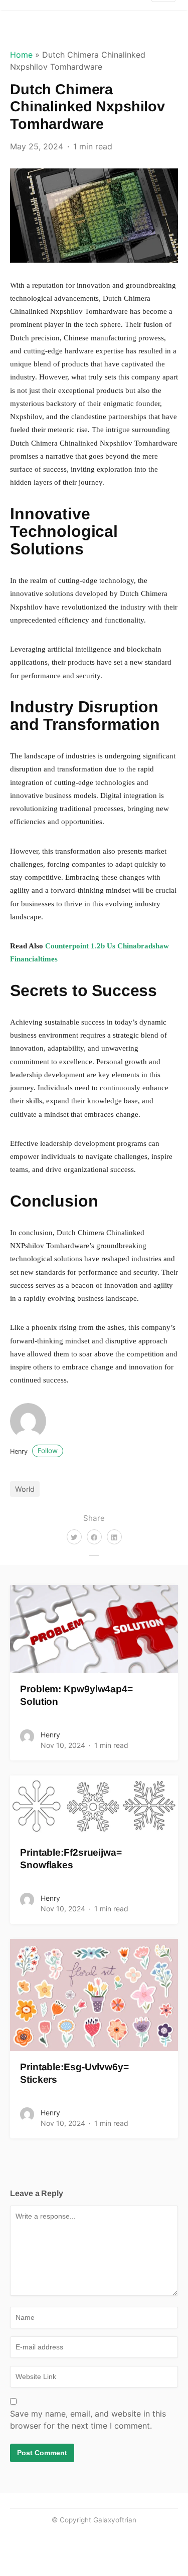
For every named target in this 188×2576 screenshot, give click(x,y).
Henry (34, 1451)
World (25, 1489)
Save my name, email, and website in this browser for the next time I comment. (88, 2420)
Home (21, 55)
